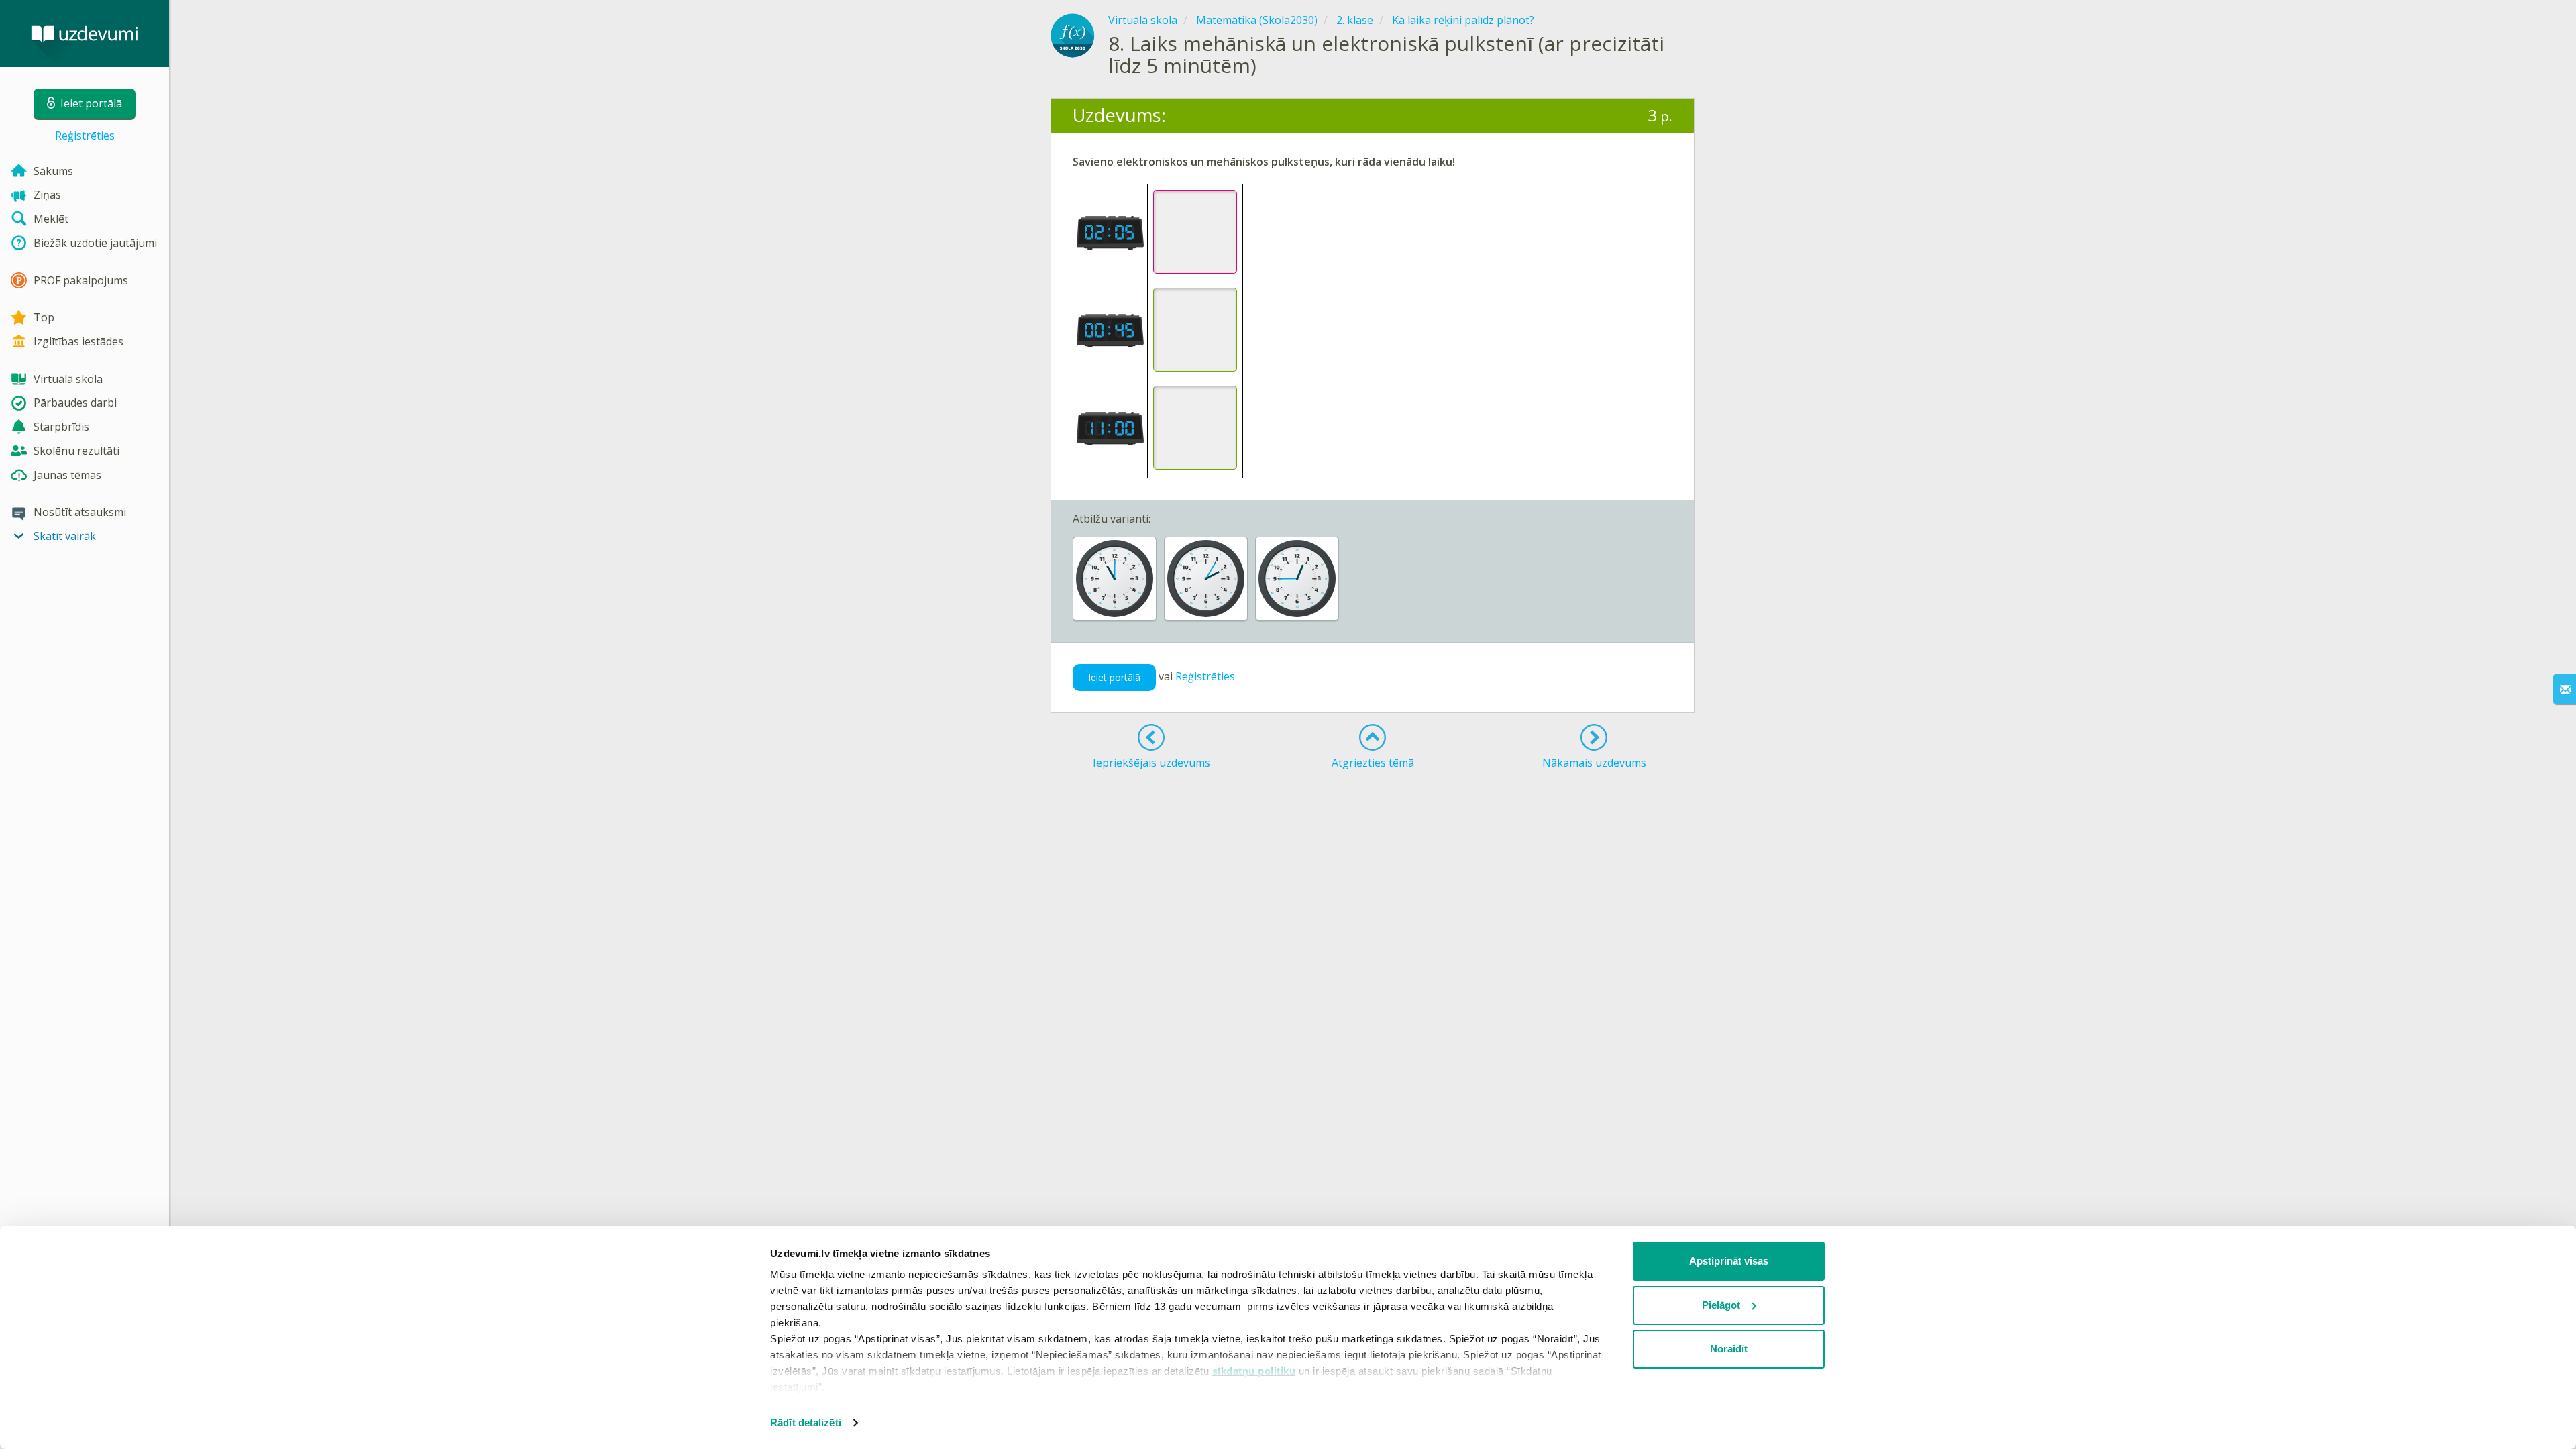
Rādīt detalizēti (806, 1423)
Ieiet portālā (1114, 677)
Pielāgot (1721, 1305)
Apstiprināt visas (1729, 1261)
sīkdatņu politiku (1254, 1371)
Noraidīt (1729, 1349)
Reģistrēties (85, 136)
